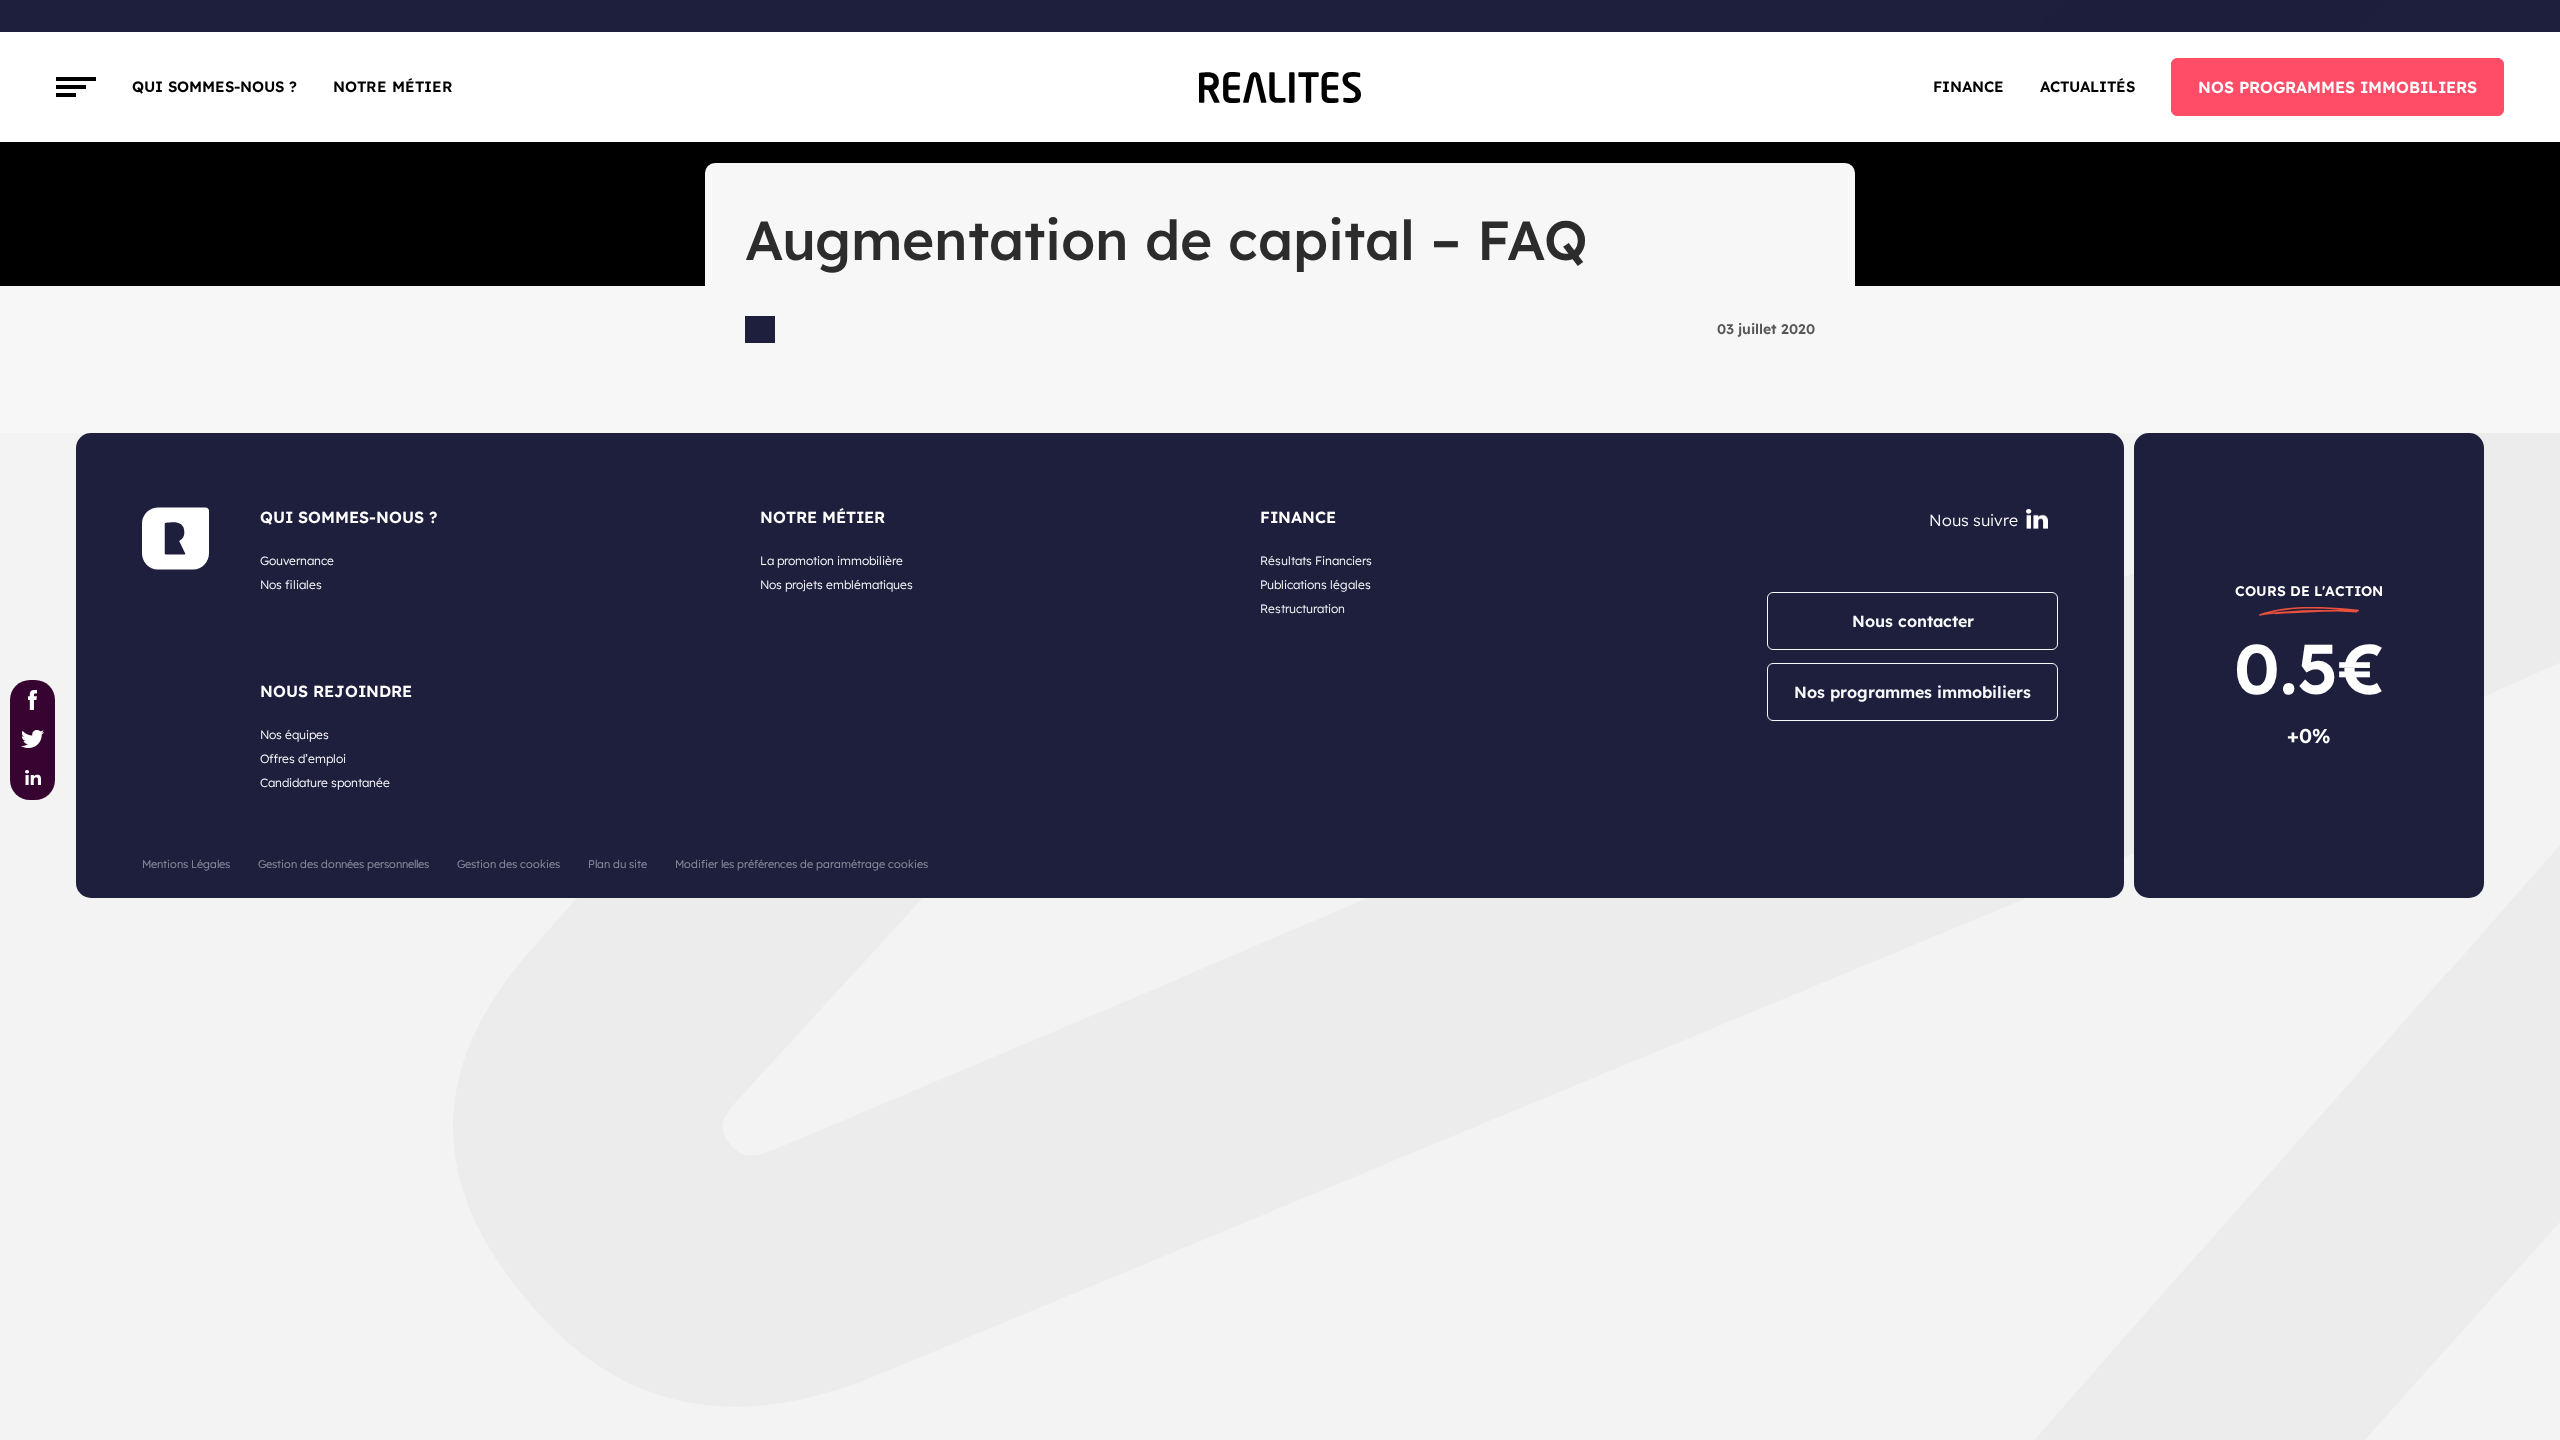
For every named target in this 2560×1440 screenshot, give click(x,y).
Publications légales (1315, 584)
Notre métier (393, 86)
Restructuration (1302, 608)
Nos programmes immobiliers (1912, 692)
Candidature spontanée (325, 782)
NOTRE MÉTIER (822, 517)
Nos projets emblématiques (836, 584)
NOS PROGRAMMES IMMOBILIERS (2337, 87)
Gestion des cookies (508, 864)
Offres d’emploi (303, 758)
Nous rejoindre (336, 691)
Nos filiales (291, 584)
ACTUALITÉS (2087, 86)
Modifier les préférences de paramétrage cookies (801, 864)
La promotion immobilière (831, 560)
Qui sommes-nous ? (214, 86)
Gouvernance (297, 560)
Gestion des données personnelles (343, 864)
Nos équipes (294, 734)
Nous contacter (1913, 621)
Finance (1968, 86)
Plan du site (617, 864)
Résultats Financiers (1316, 560)
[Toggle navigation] (76, 87)
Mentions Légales (186, 864)
